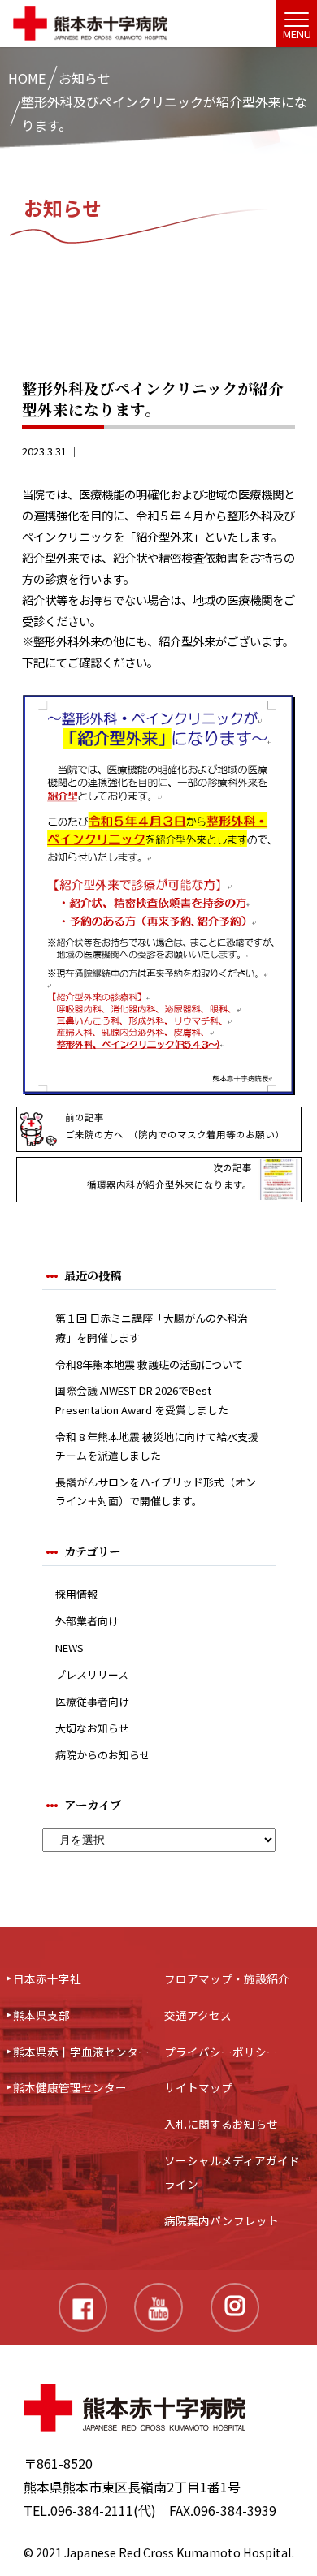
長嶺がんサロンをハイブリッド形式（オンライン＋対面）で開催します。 (156, 1491)
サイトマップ (198, 2087)
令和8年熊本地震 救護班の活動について (149, 1364)
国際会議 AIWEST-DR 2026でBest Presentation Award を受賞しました (142, 1400)
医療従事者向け (92, 1701)
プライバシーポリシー (221, 2052)
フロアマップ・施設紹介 (227, 1978)
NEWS (69, 1648)
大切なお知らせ (92, 1728)
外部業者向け (87, 1621)
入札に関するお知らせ (221, 2124)
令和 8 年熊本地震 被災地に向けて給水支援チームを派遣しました (157, 1446)
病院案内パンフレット (221, 2220)
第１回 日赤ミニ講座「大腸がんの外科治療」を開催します (152, 1327)
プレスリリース (92, 1674)
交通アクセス (198, 2015)
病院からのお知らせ (103, 1755)
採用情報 (76, 1594)
